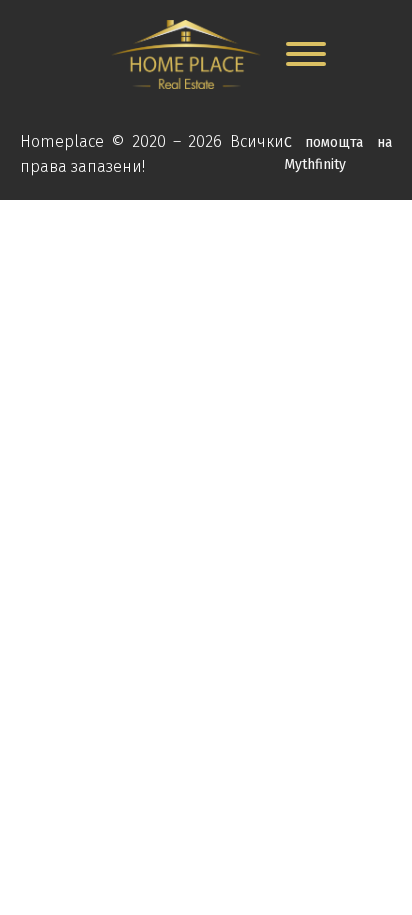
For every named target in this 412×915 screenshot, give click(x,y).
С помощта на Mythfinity (338, 153)
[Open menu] (306, 54)
